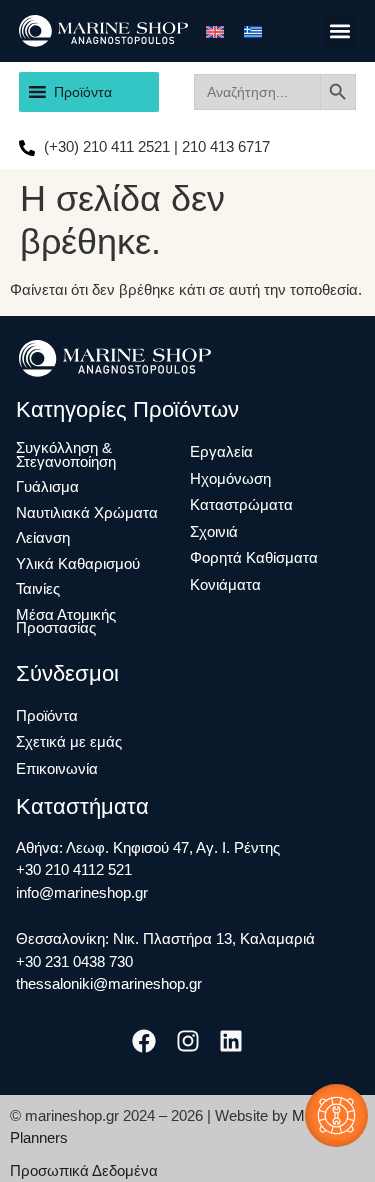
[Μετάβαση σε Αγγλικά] (215, 31)
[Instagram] (187, 1041)
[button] (339, 31)
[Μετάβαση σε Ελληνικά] (253, 31)
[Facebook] (144, 1041)
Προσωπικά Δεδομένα (84, 1170)
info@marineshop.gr (82, 892)
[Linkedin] (230, 1041)
